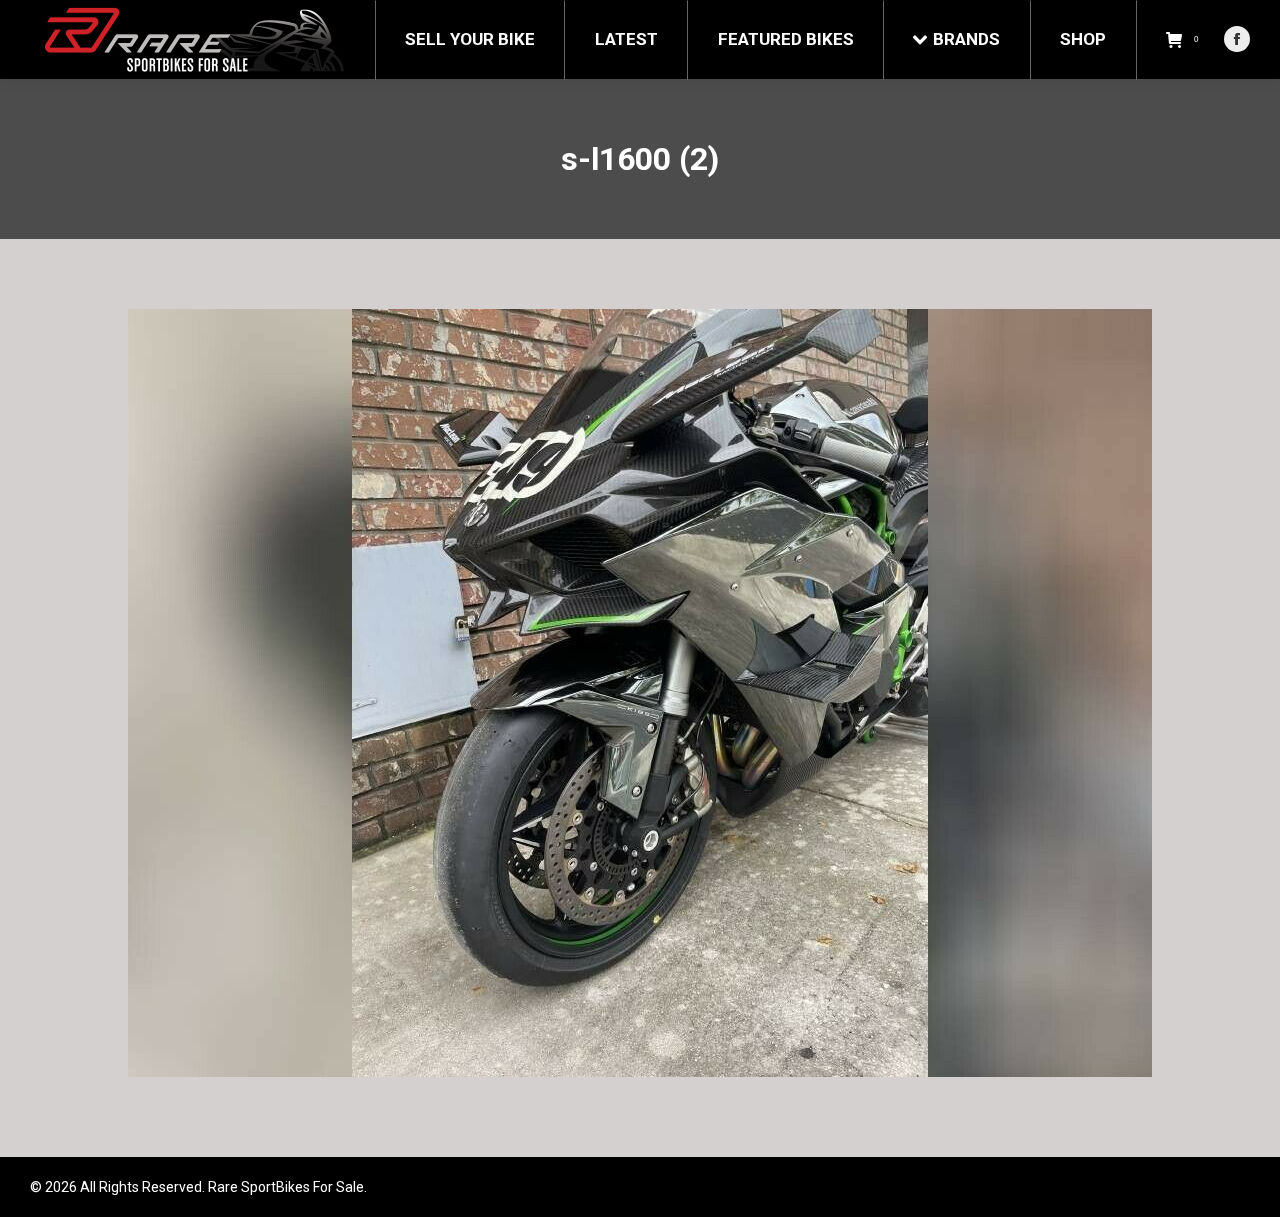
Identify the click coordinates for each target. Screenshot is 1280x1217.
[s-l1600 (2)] (640, 693)
